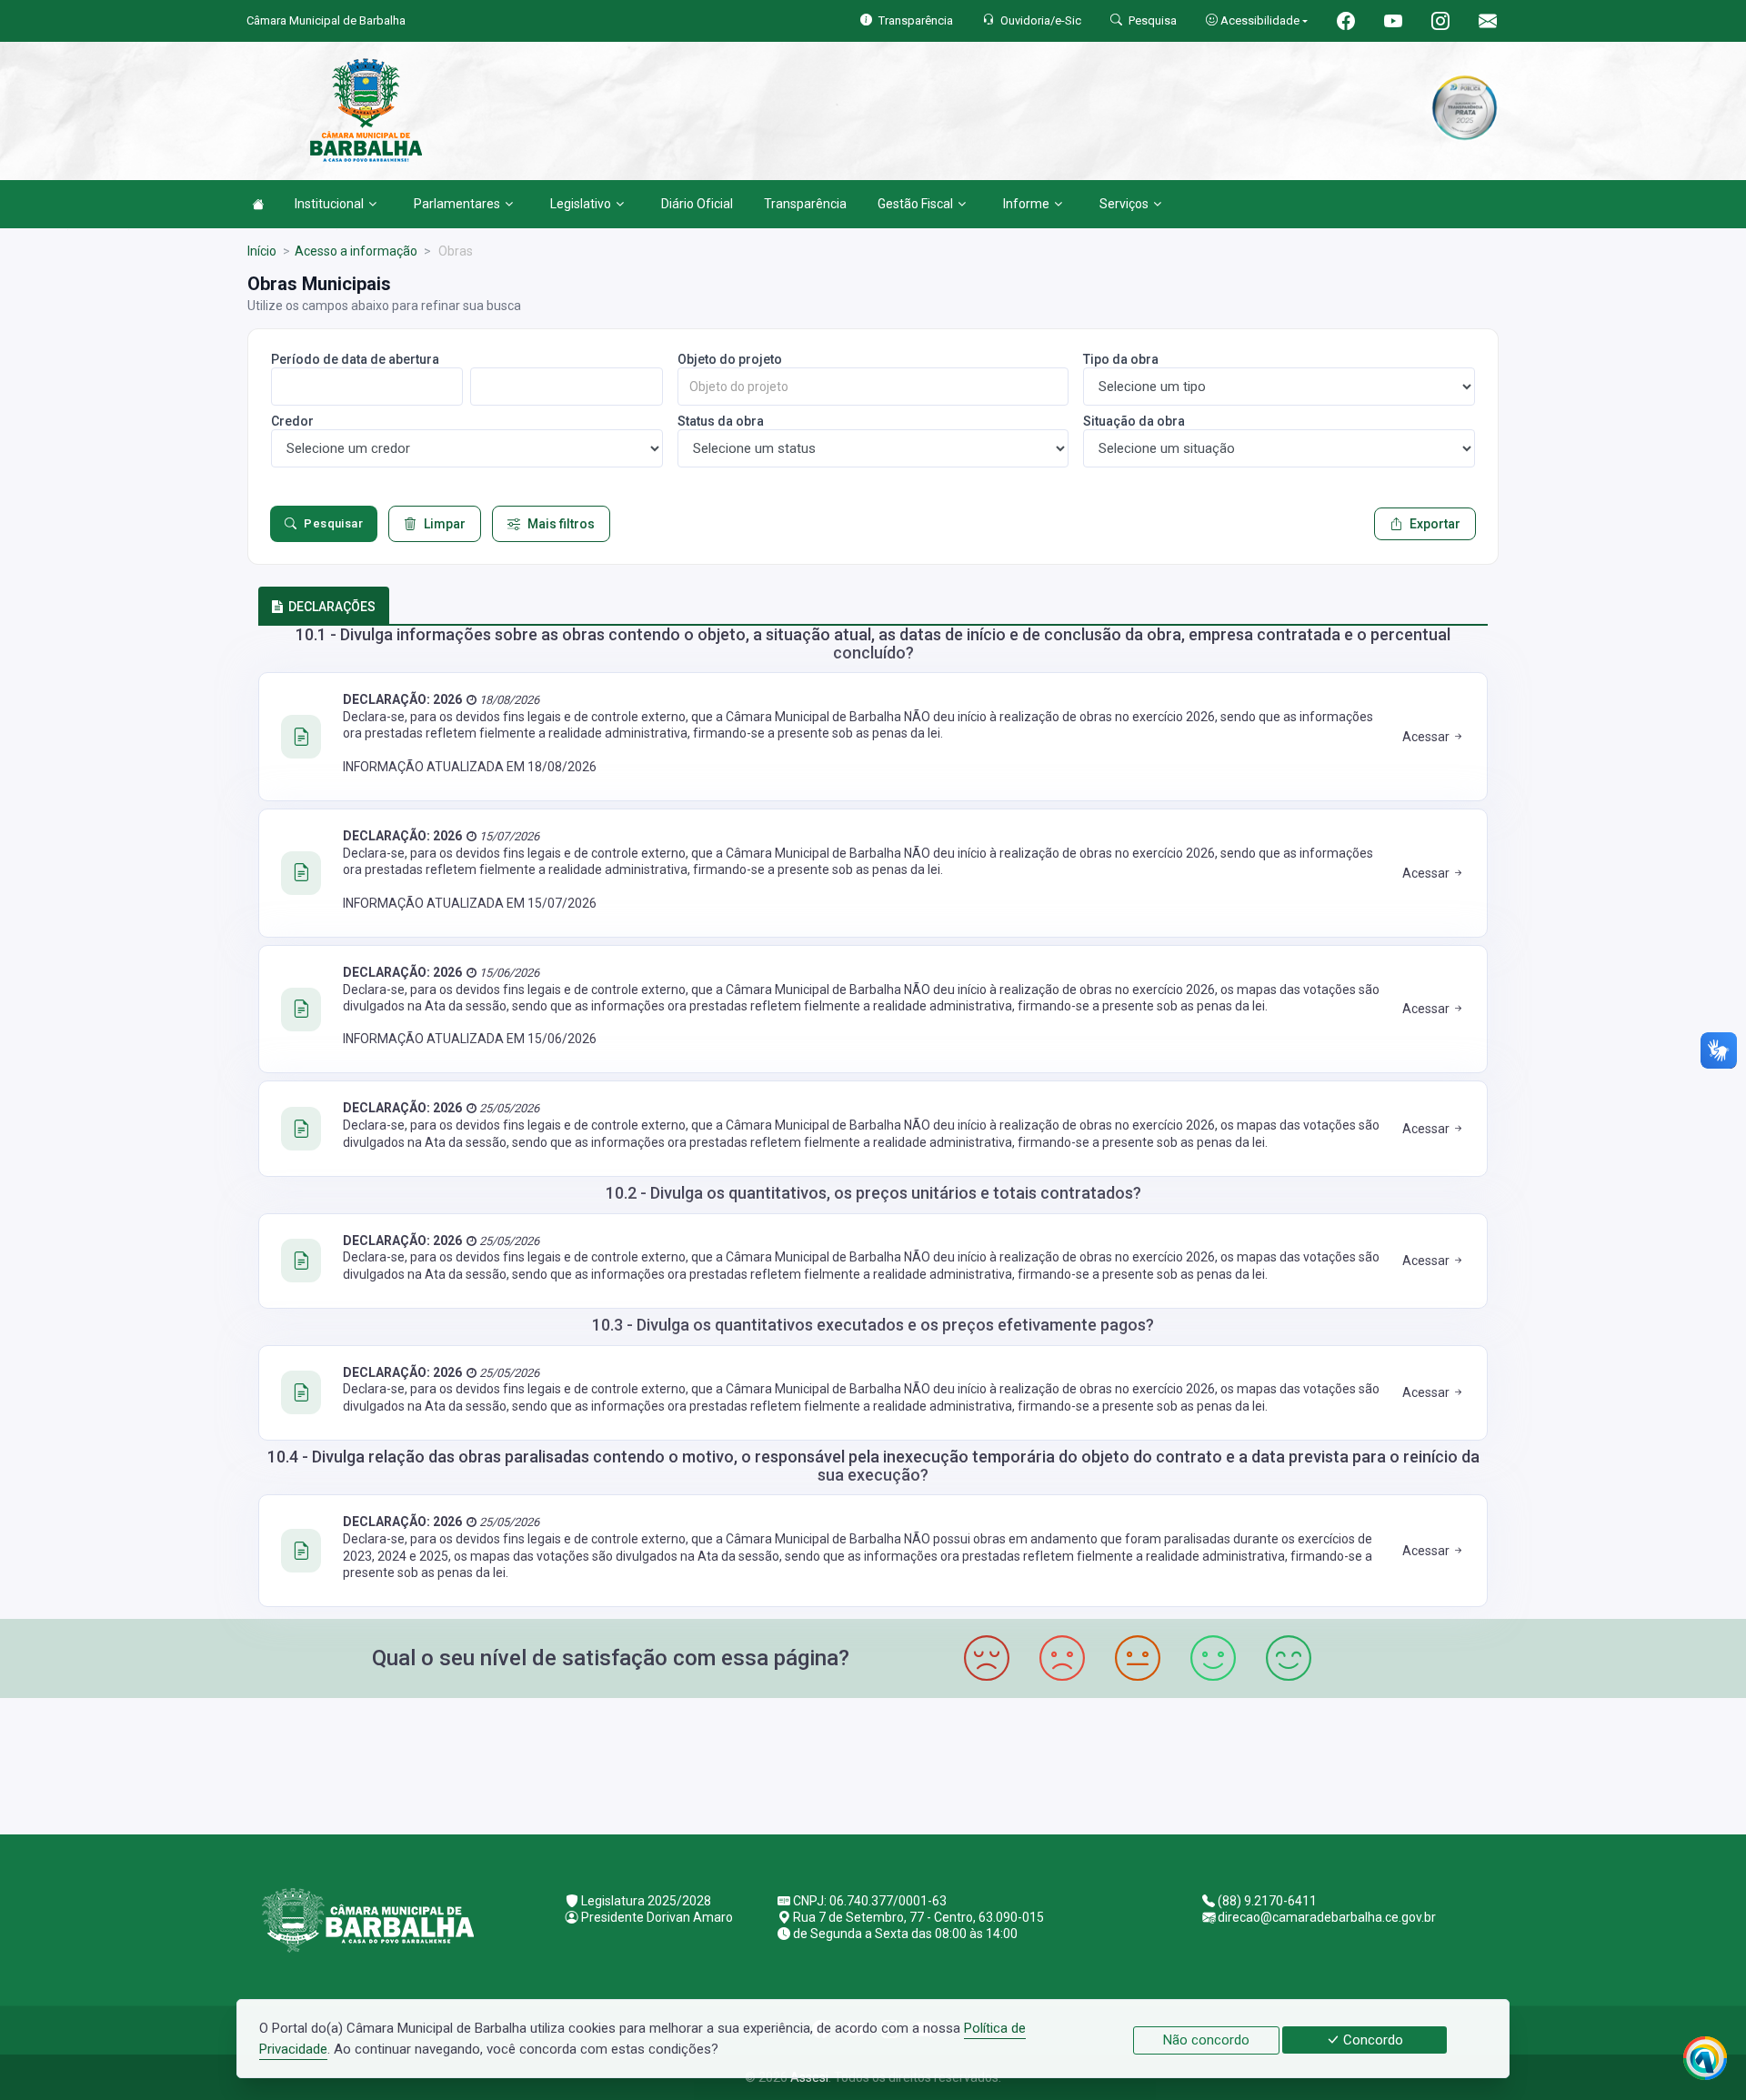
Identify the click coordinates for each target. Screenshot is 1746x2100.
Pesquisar (333, 523)
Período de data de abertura (355, 359)
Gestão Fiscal (915, 204)
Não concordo (1206, 2040)
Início (262, 251)
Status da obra (721, 421)
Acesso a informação (356, 251)
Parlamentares (457, 204)
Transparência (805, 204)
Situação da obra (1134, 421)
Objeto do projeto (730, 359)
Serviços (1124, 204)
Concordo (1371, 2040)
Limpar (445, 524)
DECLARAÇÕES (332, 607)
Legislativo (581, 204)
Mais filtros (561, 524)
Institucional (329, 204)
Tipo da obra (1121, 359)
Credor (292, 421)
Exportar (1435, 524)
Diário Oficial (697, 204)
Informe (1026, 204)
